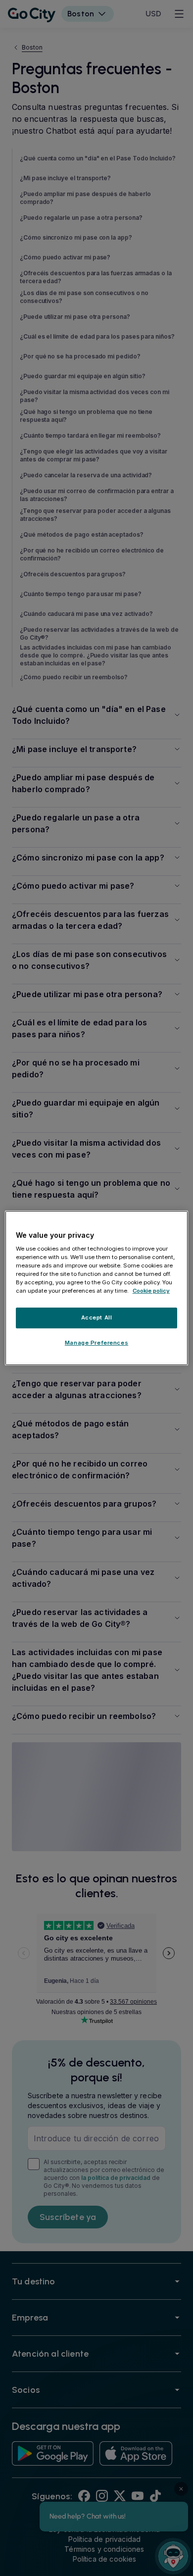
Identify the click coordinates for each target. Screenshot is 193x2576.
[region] (97, 1288)
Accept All (97, 1318)
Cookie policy (151, 1291)
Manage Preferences (96, 1343)
